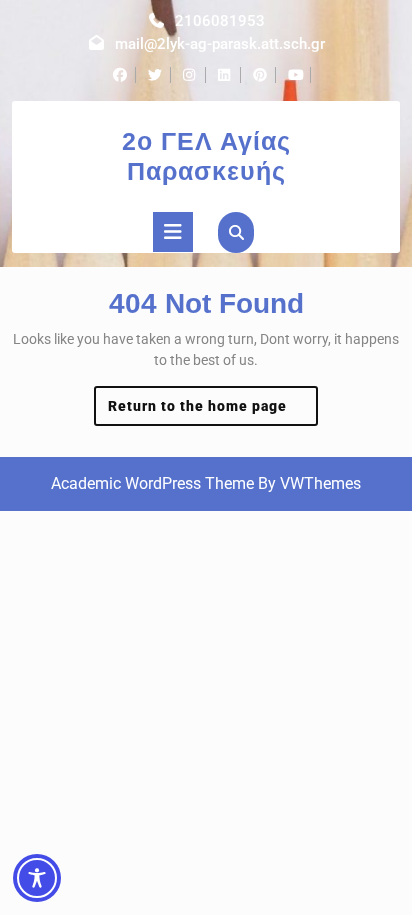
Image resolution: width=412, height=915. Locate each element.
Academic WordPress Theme (152, 483)
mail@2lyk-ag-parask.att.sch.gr (220, 44)
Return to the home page (213, 411)
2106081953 (220, 21)
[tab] (173, 232)
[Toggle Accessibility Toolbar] (37, 878)
